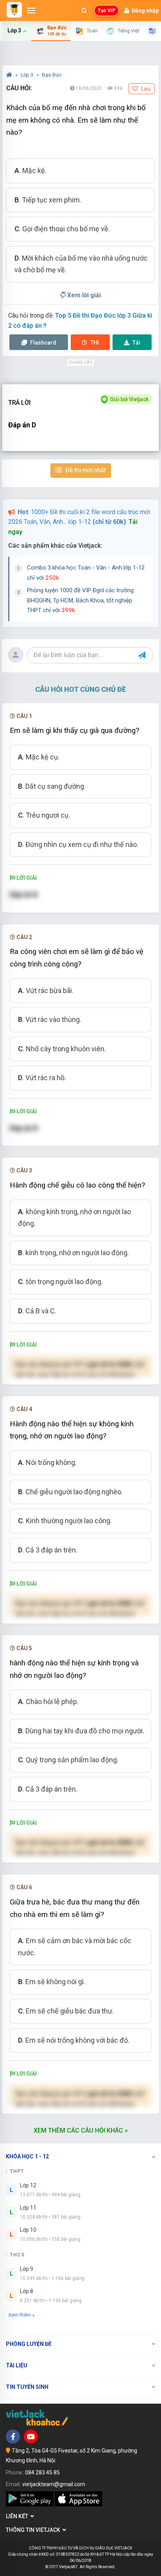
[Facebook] (13, 2437)
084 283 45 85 (42, 2472)
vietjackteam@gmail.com (54, 2484)
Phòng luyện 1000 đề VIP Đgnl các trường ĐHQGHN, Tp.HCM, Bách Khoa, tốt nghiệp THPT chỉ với (80, 600)
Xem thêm (20, 2315)
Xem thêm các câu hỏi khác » (81, 2130)
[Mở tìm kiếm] (84, 11)
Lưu (145, 89)
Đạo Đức (52, 75)
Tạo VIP (106, 11)
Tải (136, 343)
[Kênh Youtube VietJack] (31, 2437)
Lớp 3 (28, 75)
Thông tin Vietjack (34, 2530)
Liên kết (18, 2516)
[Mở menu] (31, 11)
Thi (95, 343)
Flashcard (43, 343)
